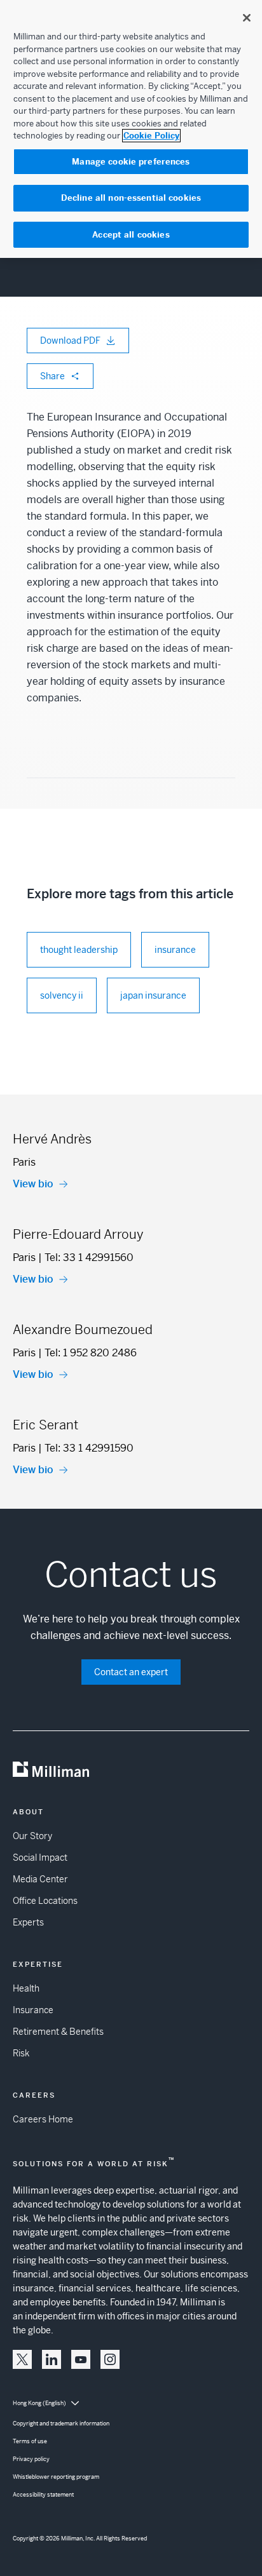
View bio (33, 1184)
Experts (28, 1922)
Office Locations (45, 1901)
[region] (131, 129)
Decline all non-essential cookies (131, 198)
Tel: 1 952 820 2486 (91, 1353)
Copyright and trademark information (61, 2424)
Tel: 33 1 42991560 (89, 1258)
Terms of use (30, 2441)
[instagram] (110, 2359)
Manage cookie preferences (131, 162)
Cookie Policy (151, 136)
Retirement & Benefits (58, 2032)
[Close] (247, 18)
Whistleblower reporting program (56, 2477)
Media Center (40, 1879)
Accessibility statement (43, 2495)
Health (26, 1988)
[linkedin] (52, 2359)
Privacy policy (31, 2459)
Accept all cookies (131, 235)
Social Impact (40, 1858)
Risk (21, 2053)
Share (52, 376)
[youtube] (81, 2359)
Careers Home (43, 2119)
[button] (22, 2359)
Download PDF (70, 341)
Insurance (33, 2010)
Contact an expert (131, 1672)
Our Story (32, 1836)
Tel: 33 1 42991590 (89, 1448)
